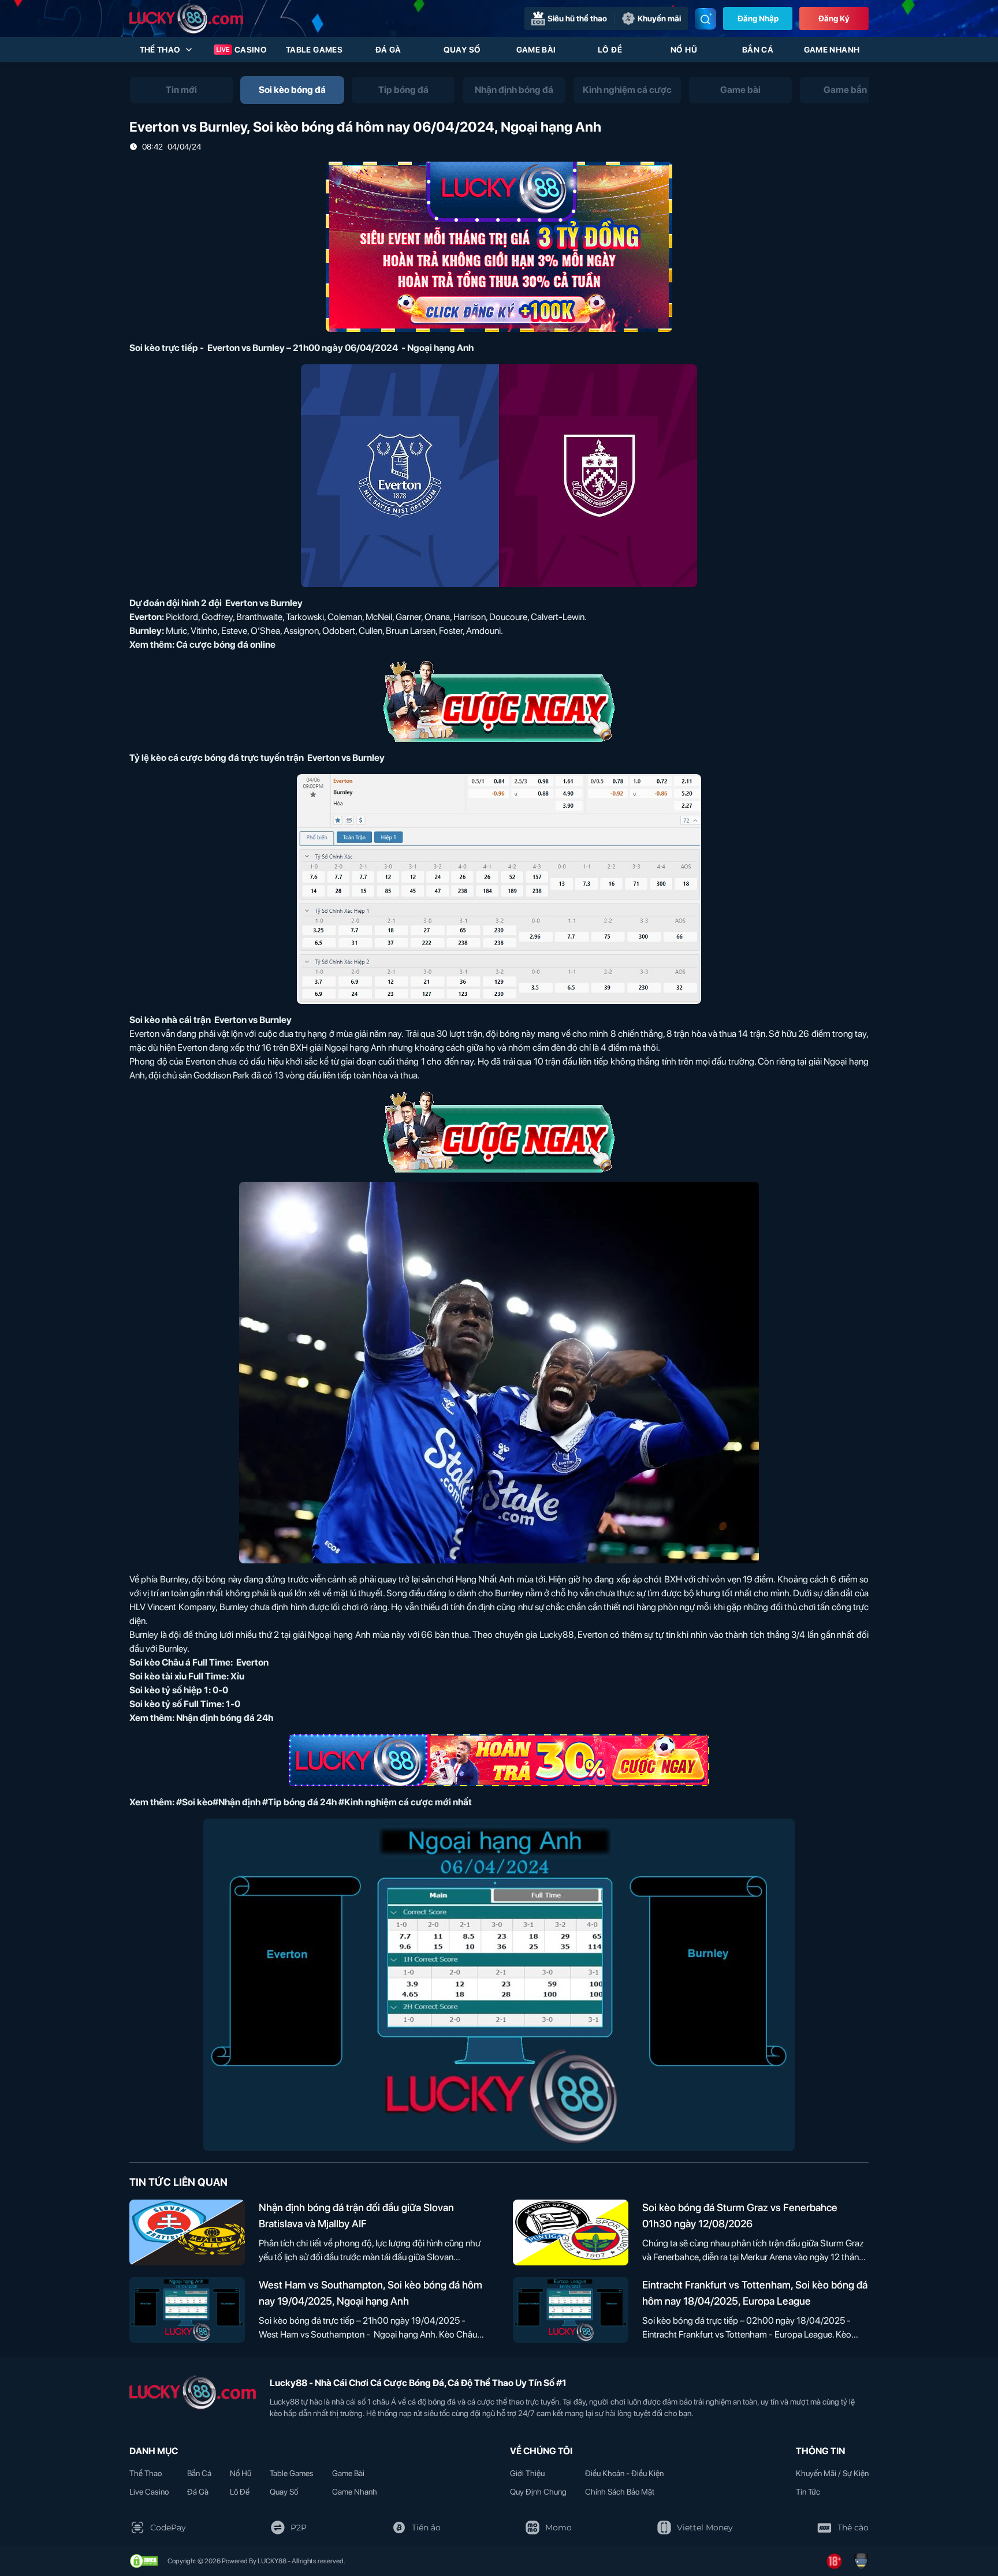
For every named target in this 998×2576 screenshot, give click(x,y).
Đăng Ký (834, 18)
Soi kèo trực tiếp (164, 348)
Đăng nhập (758, 18)
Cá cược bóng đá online (226, 645)
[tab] (181, 90)
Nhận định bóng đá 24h (225, 1718)
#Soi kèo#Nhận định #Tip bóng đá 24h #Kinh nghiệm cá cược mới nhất (324, 1802)
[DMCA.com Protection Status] (144, 2561)
